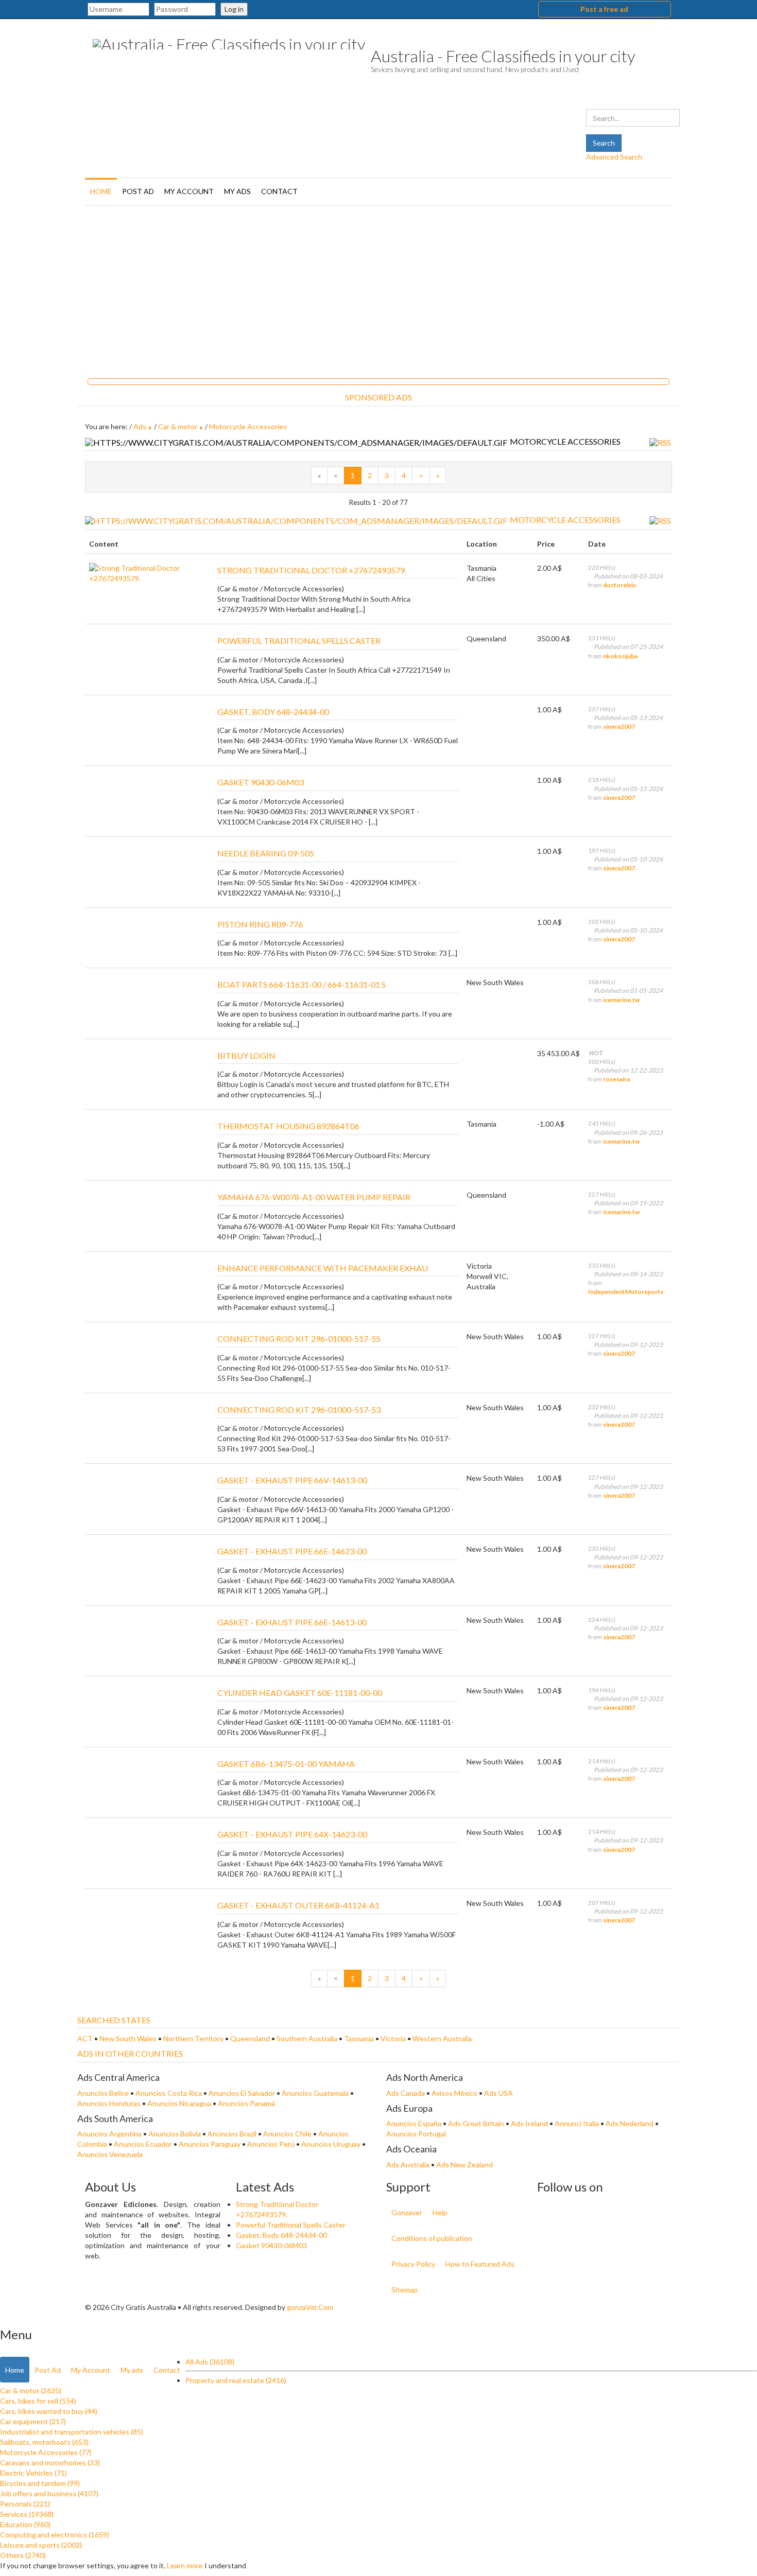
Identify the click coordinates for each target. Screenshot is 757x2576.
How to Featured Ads (480, 2264)
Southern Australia (308, 2038)
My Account (189, 191)
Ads (140, 426)
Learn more (185, 2565)
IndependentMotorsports (626, 1292)
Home (101, 191)
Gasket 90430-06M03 (271, 2245)
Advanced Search (614, 157)
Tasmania (360, 2038)
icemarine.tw (621, 1000)
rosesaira (616, 1079)
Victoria (394, 2038)
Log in (234, 9)
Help (440, 2212)
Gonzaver (407, 2212)
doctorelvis (620, 585)
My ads (237, 191)
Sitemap (405, 2290)
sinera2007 (619, 726)
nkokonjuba (620, 656)
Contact (279, 191)
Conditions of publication (432, 2238)
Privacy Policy (413, 2264)
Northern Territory (194, 2038)
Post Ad (138, 191)
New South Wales (129, 2038)
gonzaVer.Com (310, 2307)
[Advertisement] (378, 288)
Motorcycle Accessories (248, 426)
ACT (86, 2038)
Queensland (251, 2038)
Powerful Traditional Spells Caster (291, 2225)
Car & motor (178, 426)
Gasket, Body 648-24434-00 (281, 2235)
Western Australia (442, 2038)
